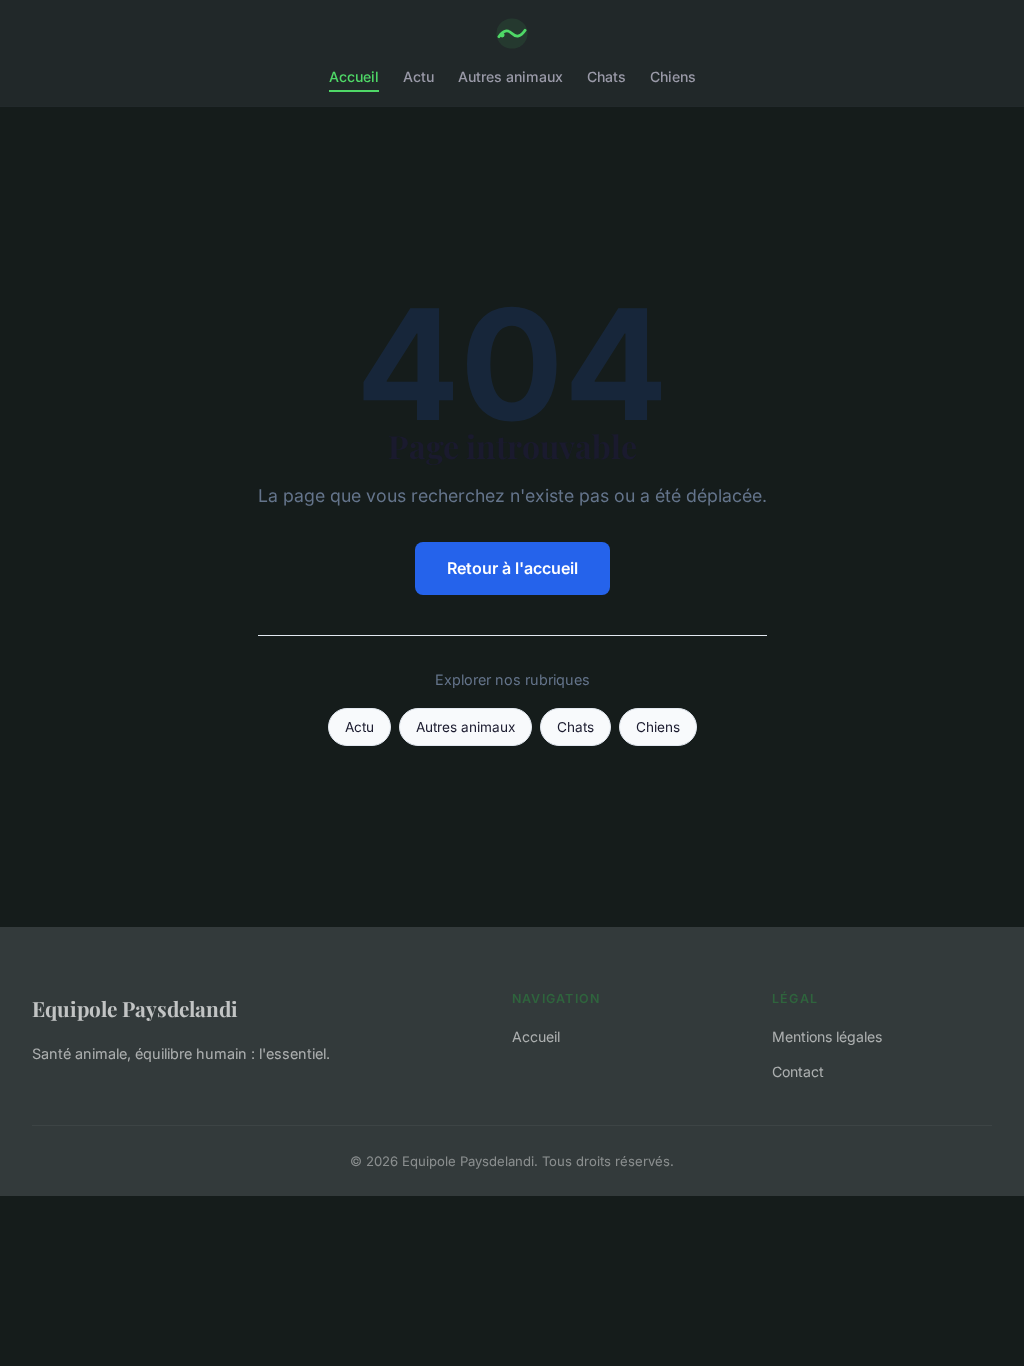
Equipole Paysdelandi (135, 1008)
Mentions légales (827, 1036)
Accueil (354, 76)
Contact (798, 1071)
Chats (606, 76)
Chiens (673, 76)
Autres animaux (510, 76)
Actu (418, 76)
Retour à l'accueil (512, 568)
